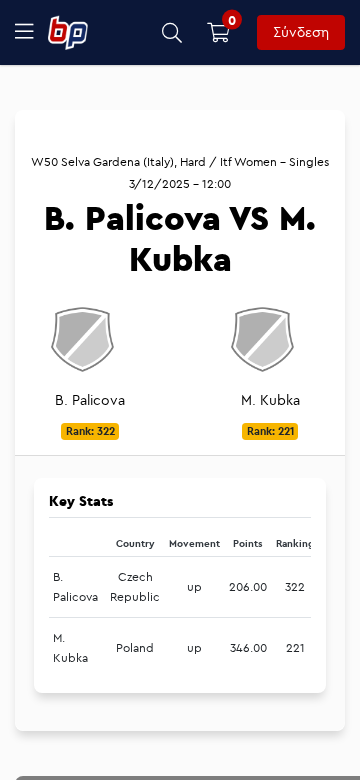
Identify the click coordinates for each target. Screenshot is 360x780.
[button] (172, 32)
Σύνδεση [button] (301, 32)
